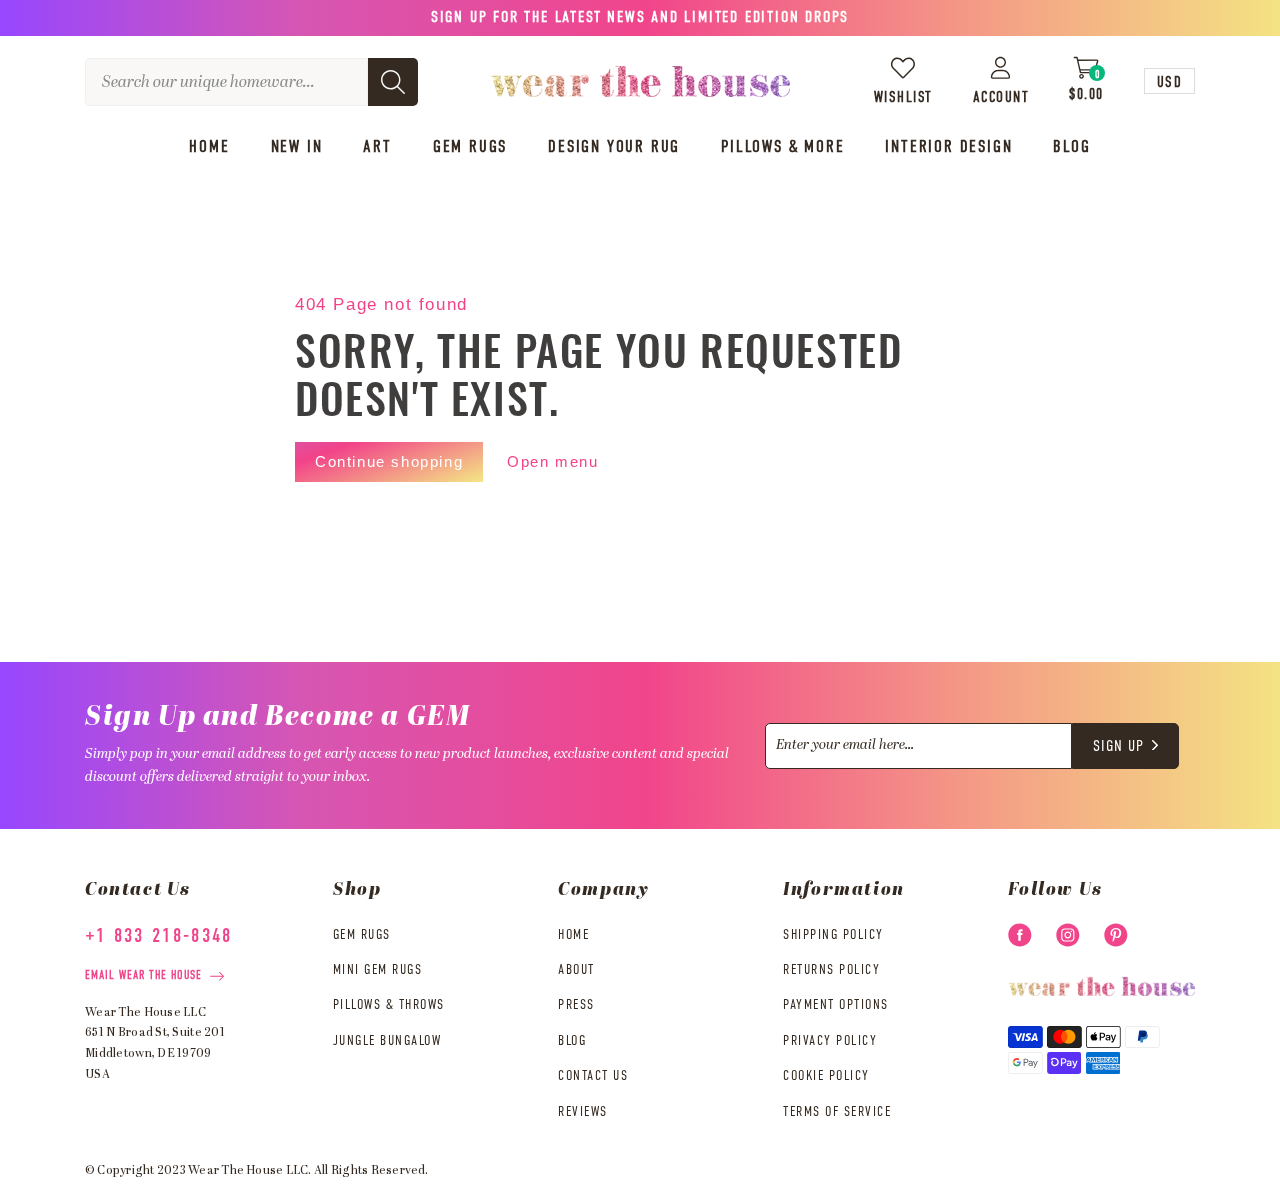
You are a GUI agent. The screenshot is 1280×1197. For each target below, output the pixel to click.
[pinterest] (1116, 935)
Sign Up (1118, 747)
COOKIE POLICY (826, 1076)
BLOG (572, 1041)
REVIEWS (583, 1112)
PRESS (576, 1005)
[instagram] (1068, 935)
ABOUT (576, 970)
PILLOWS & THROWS (389, 1005)
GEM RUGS (362, 935)
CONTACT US (593, 1076)
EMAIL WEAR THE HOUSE (143, 976)
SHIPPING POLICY (833, 935)
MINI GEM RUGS (378, 970)
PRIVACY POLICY (830, 1041)
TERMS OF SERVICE (837, 1112)
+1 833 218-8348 (159, 937)
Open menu (552, 461)
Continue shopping (389, 461)
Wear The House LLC (248, 1171)
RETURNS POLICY (831, 970)
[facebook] (1020, 935)
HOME (573, 935)
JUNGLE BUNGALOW (387, 1041)
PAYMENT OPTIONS (836, 1005)
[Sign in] (1001, 67)
